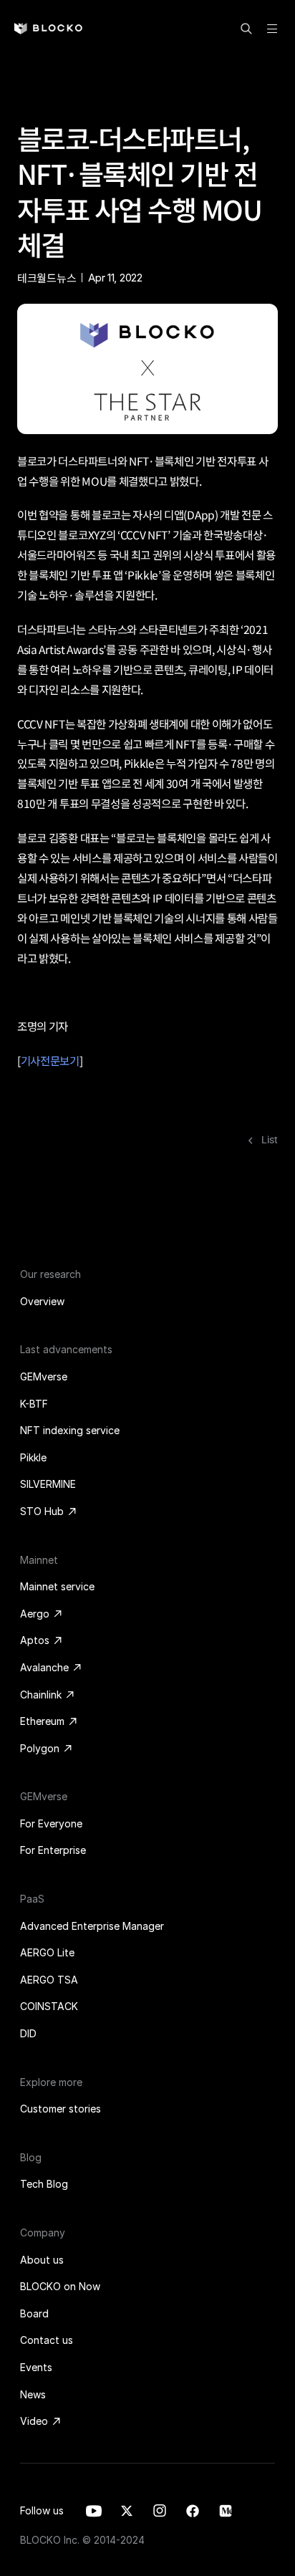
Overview (42, 1301)
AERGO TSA (49, 1980)
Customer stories (61, 2109)
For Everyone (51, 1823)
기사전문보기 (50, 1060)
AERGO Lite (47, 1952)
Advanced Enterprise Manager (92, 1926)
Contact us (47, 2340)
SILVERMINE (48, 1484)
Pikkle (33, 1457)
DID (28, 2033)
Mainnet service (57, 1586)
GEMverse (44, 1376)
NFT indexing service (70, 1430)
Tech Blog (44, 2184)
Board (34, 2313)
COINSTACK (49, 2006)
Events (36, 2367)
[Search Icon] (246, 29)
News (33, 2394)
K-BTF (34, 1404)
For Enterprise (53, 1850)
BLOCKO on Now (60, 2286)
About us (42, 2260)
